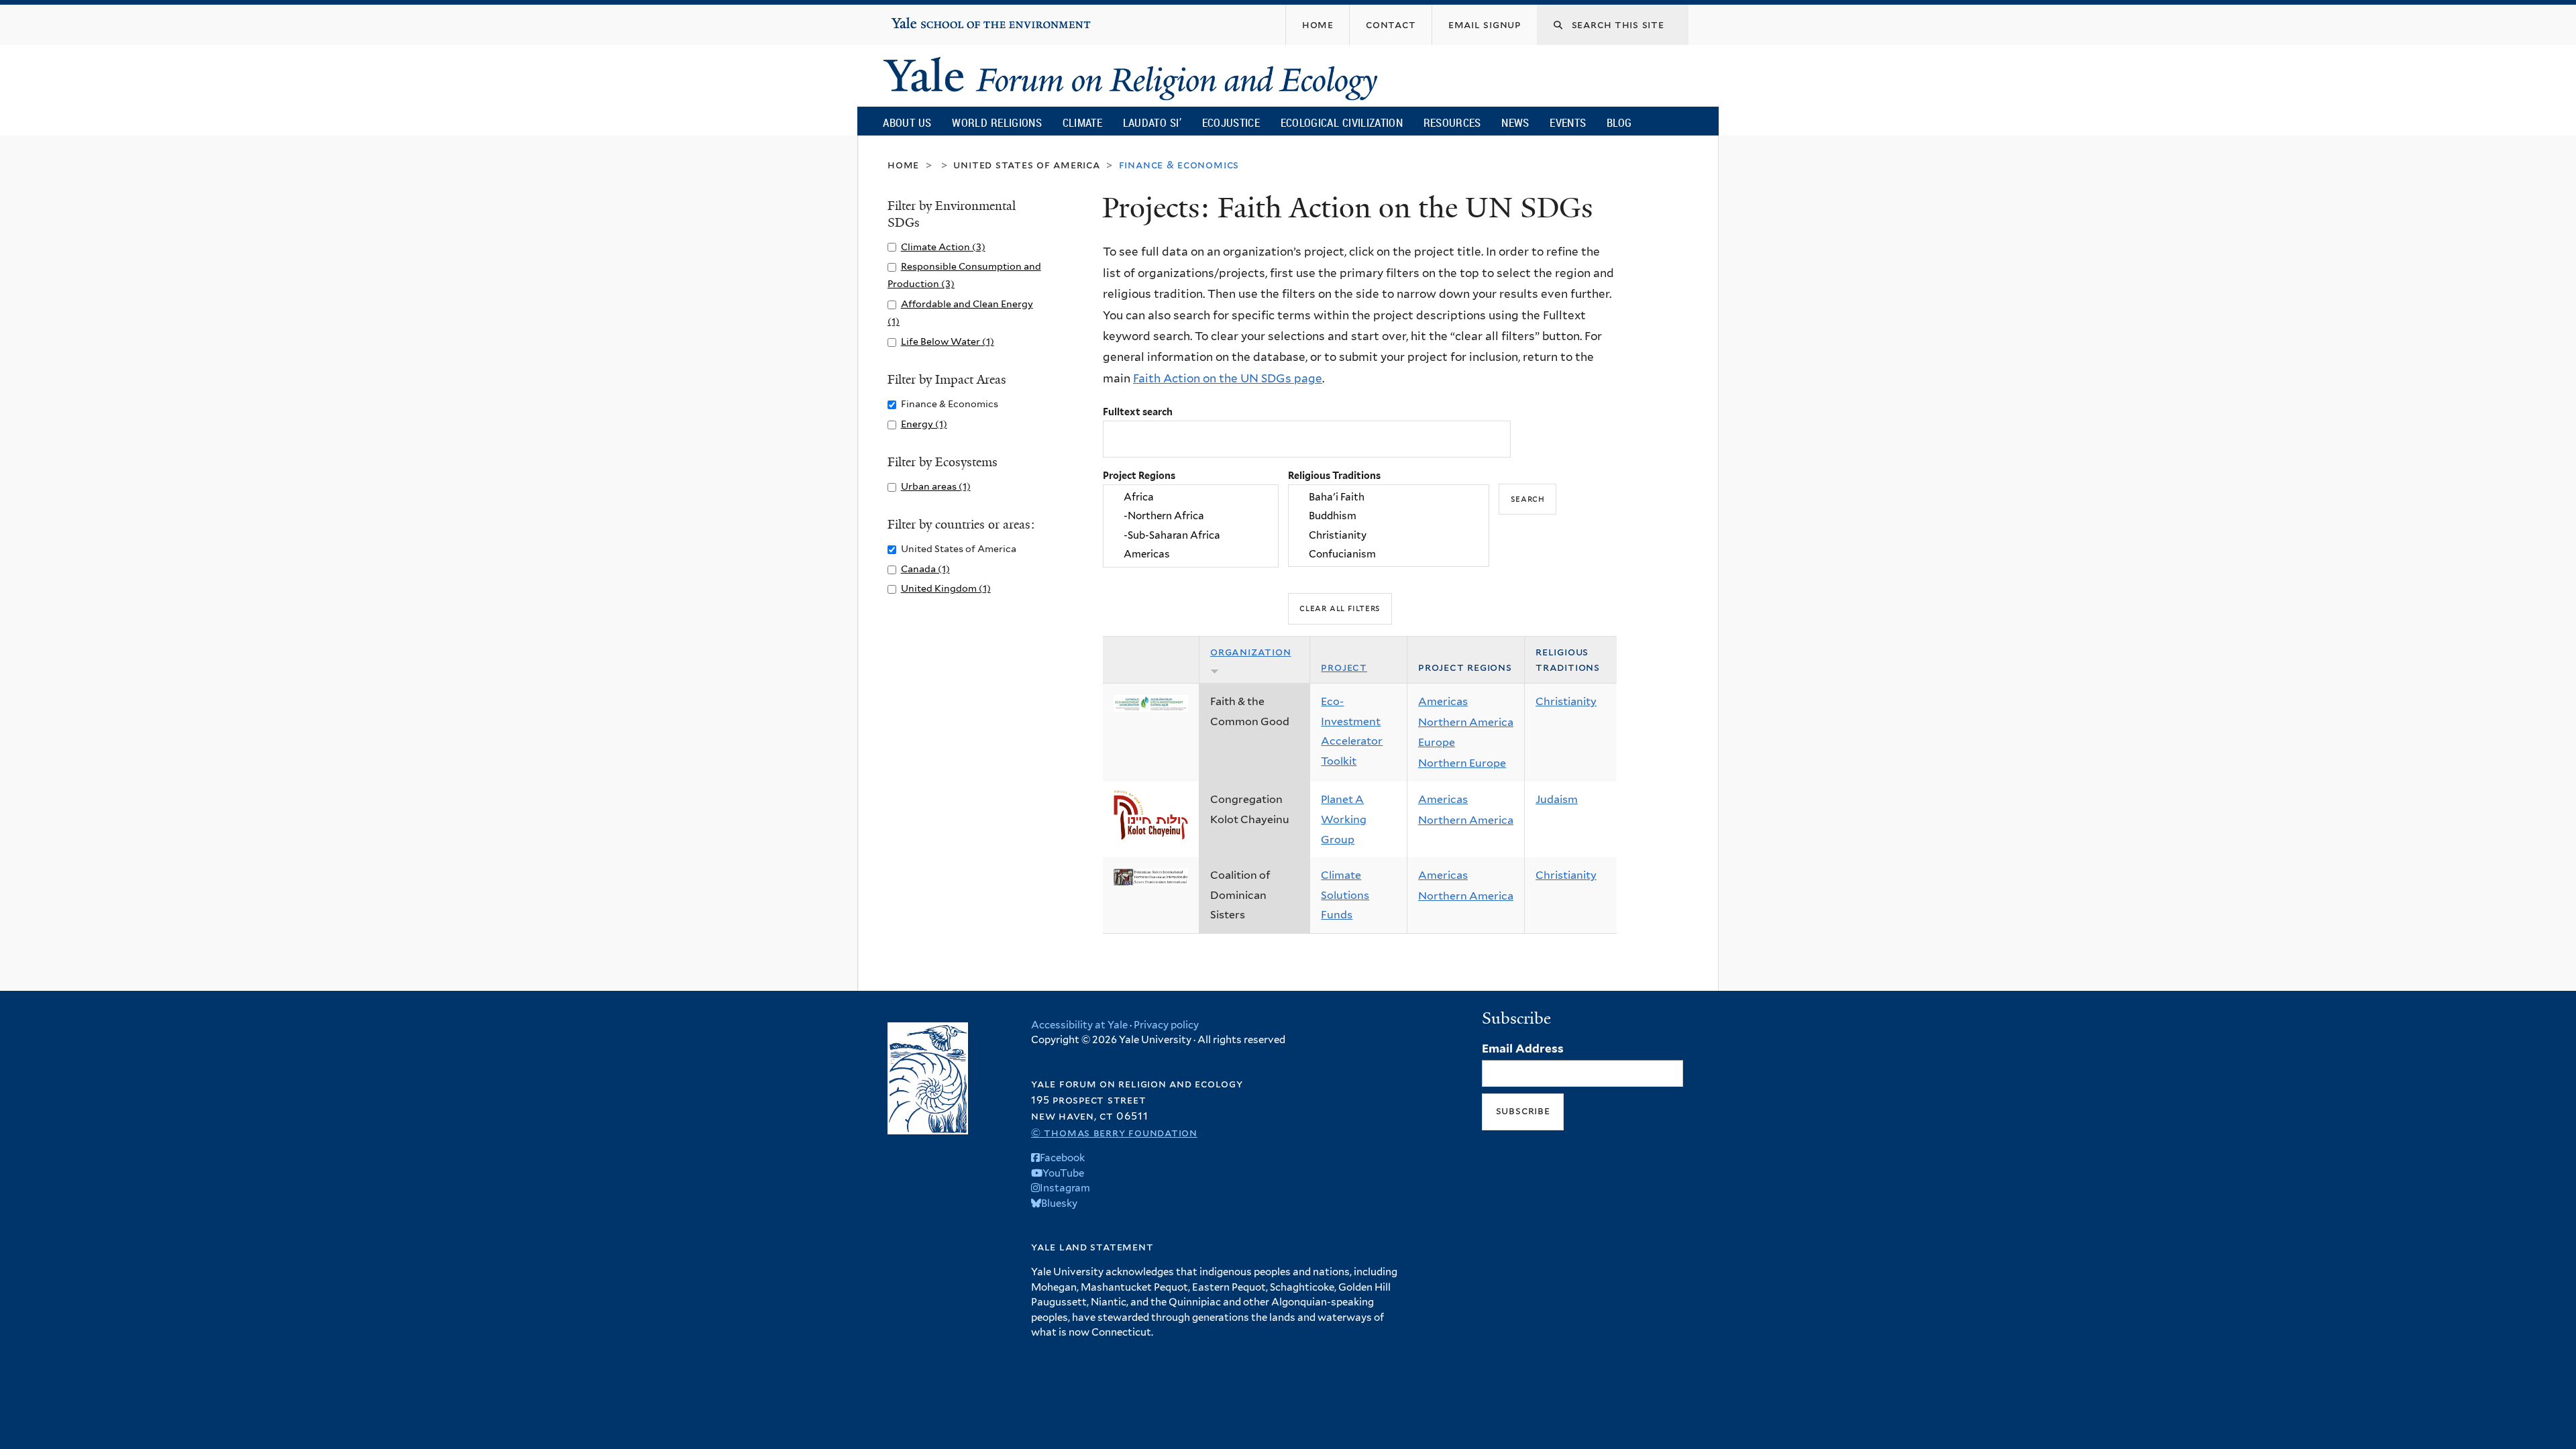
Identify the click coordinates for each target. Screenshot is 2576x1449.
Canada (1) (925, 569)
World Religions (997, 122)
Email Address (1523, 1049)
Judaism (1557, 799)
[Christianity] (1389, 535)
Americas (1443, 701)
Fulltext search (1138, 412)
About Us (907, 122)
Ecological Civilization (1342, 122)
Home (903, 165)
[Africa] (1191, 497)
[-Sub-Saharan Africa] (1191, 535)
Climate (1082, 122)
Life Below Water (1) (948, 341)
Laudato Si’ (1152, 122)
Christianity (1566, 701)
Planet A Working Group (1344, 819)
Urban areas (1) (936, 486)
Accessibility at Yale (1079, 1025)
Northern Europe (1462, 763)
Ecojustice (1231, 122)
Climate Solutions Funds (1345, 895)
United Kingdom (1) (946, 588)
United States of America (1026, 165)
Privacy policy (1166, 1025)
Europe (1437, 742)
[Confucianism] (1389, 554)
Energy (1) (924, 424)
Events (1568, 122)
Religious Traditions (1334, 475)
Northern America (1466, 722)
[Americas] (1191, 554)
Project (1344, 667)
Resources (1452, 122)
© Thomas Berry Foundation (1114, 1133)
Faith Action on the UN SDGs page (1228, 378)
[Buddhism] (1389, 517)
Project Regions (1139, 475)
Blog (1619, 122)
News (1515, 122)
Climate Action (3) (943, 247)
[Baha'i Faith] (1389, 497)
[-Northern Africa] (1191, 517)
